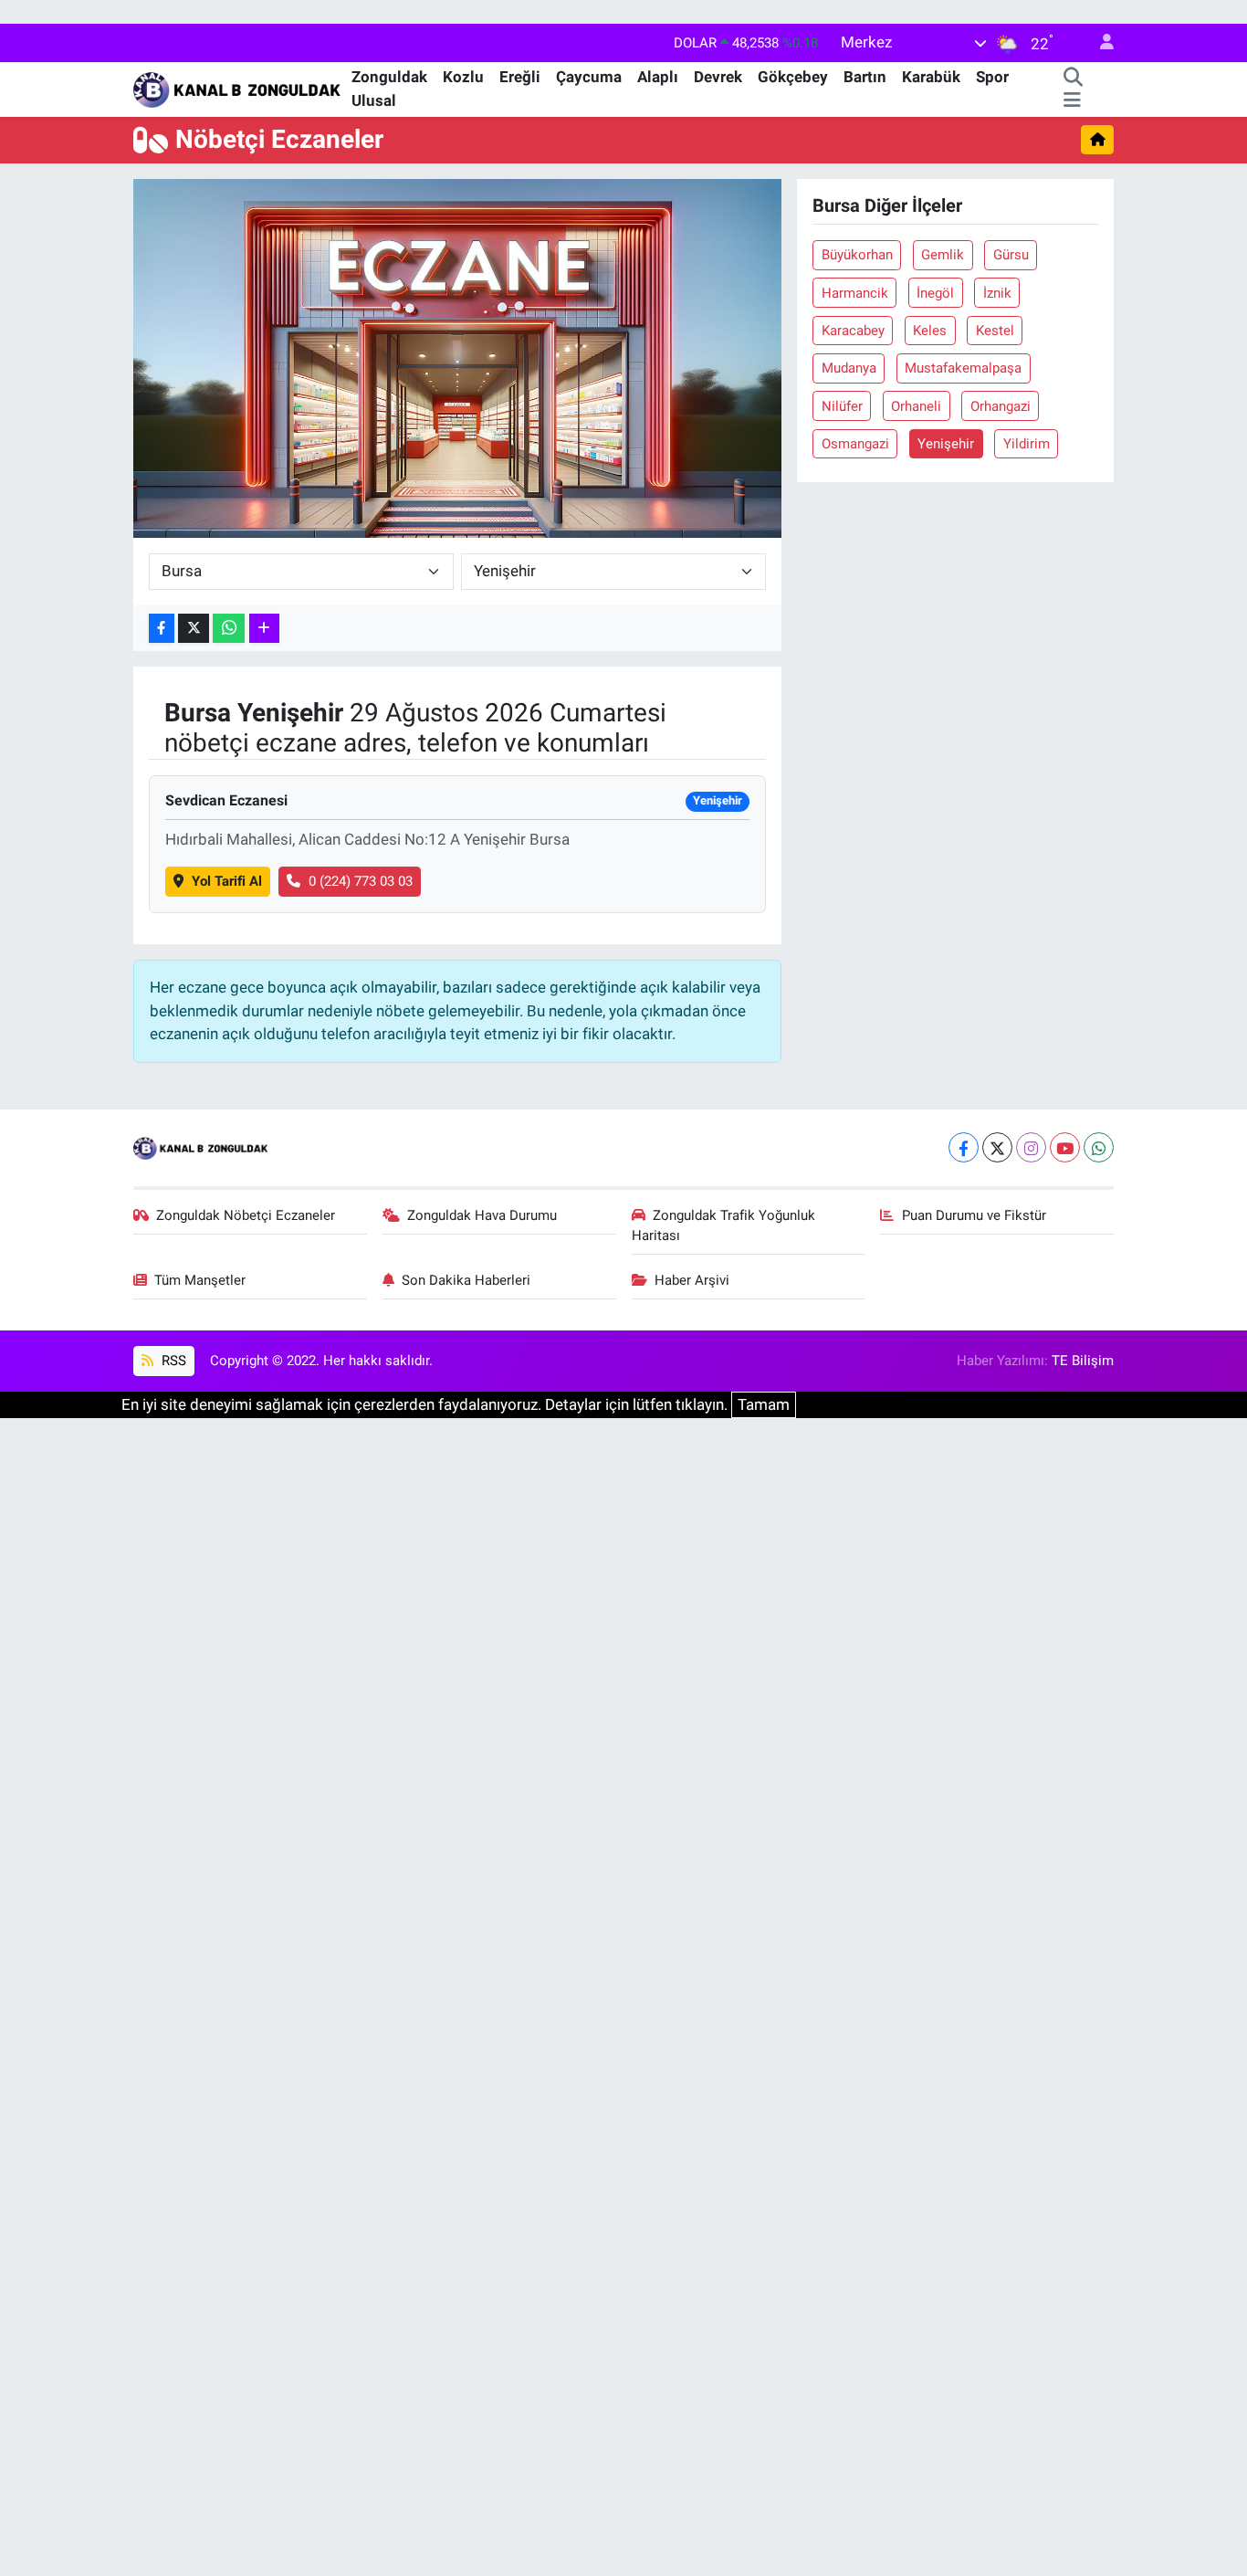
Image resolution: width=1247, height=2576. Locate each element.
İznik (997, 293)
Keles (930, 331)
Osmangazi (855, 444)
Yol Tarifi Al (227, 881)
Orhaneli (916, 406)
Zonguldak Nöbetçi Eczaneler (246, 1215)
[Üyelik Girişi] (1099, 43)
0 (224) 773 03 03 (361, 881)
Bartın (865, 77)
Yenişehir (946, 444)
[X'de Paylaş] (194, 629)
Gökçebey (793, 77)
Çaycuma (589, 77)
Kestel (995, 331)
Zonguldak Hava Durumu (482, 1215)
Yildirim (1027, 444)
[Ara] (1074, 78)
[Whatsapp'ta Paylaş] (229, 629)
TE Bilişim (1083, 1361)
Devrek (718, 77)
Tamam (764, 1404)
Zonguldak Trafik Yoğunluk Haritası (724, 1225)
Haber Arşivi (692, 1280)
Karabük (931, 77)
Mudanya (849, 368)
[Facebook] (964, 1147)
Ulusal (374, 100)
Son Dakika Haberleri (466, 1280)
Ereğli (520, 77)
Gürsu (1011, 255)
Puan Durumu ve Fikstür (974, 1215)
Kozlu (463, 77)
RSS (172, 1361)
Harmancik (855, 293)
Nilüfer (842, 406)
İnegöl (935, 293)
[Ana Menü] (1072, 101)
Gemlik (943, 255)
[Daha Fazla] (264, 629)
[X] (997, 1147)
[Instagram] (1031, 1147)
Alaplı (658, 77)
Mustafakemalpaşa (963, 368)
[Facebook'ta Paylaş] (162, 629)
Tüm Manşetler (200, 1280)
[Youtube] (1065, 1147)
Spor (992, 77)
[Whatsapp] (1099, 1147)
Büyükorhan (857, 255)
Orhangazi (1001, 406)
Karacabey (853, 331)
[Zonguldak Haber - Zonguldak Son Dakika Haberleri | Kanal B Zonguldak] (239, 88)
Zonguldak (389, 77)
